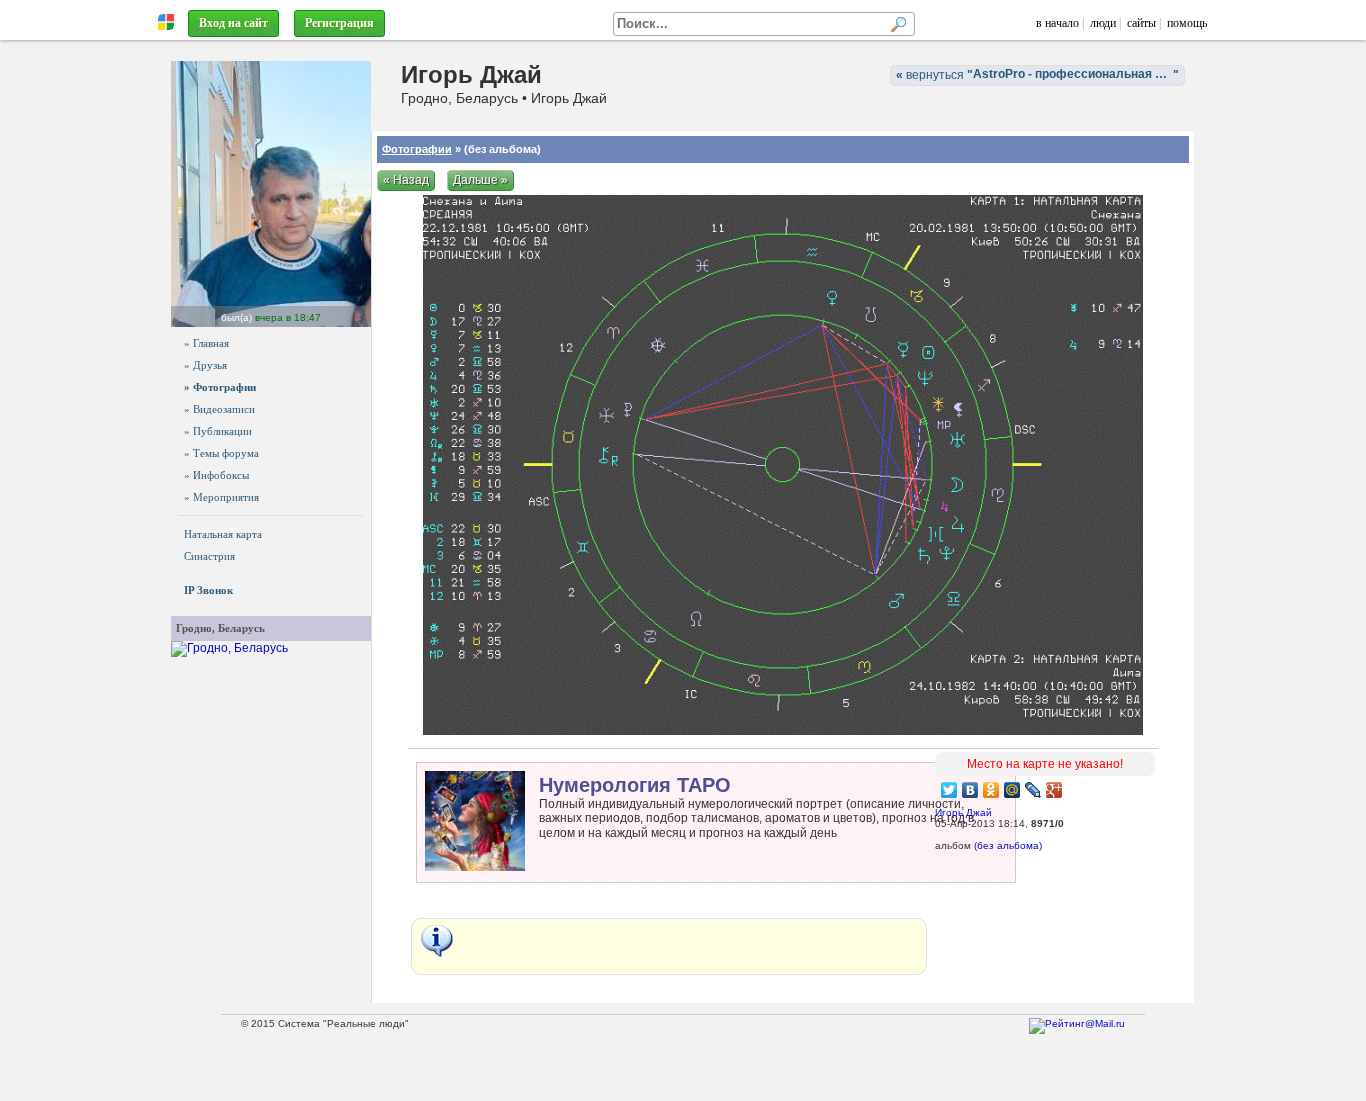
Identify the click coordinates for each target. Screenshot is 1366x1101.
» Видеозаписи (219, 409)
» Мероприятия (221, 497)
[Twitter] (949, 790)
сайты (1141, 23)
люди (1103, 23)
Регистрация (339, 23)
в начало (1057, 23)
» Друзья (205, 365)
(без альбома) (1008, 845)
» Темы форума (221, 453)
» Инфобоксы (216, 475)
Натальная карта (223, 534)
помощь (1187, 23)
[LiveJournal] (1033, 790)
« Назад (406, 180)
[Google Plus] (1054, 790)
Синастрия (209, 556)
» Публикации (218, 431)
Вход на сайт (233, 23)
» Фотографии (220, 387)
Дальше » (480, 180)
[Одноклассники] (991, 790)
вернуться (1040, 74)
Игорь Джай (963, 812)
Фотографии (417, 149)
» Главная (206, 343)
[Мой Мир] (1012, 790)
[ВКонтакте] (970, 790)
